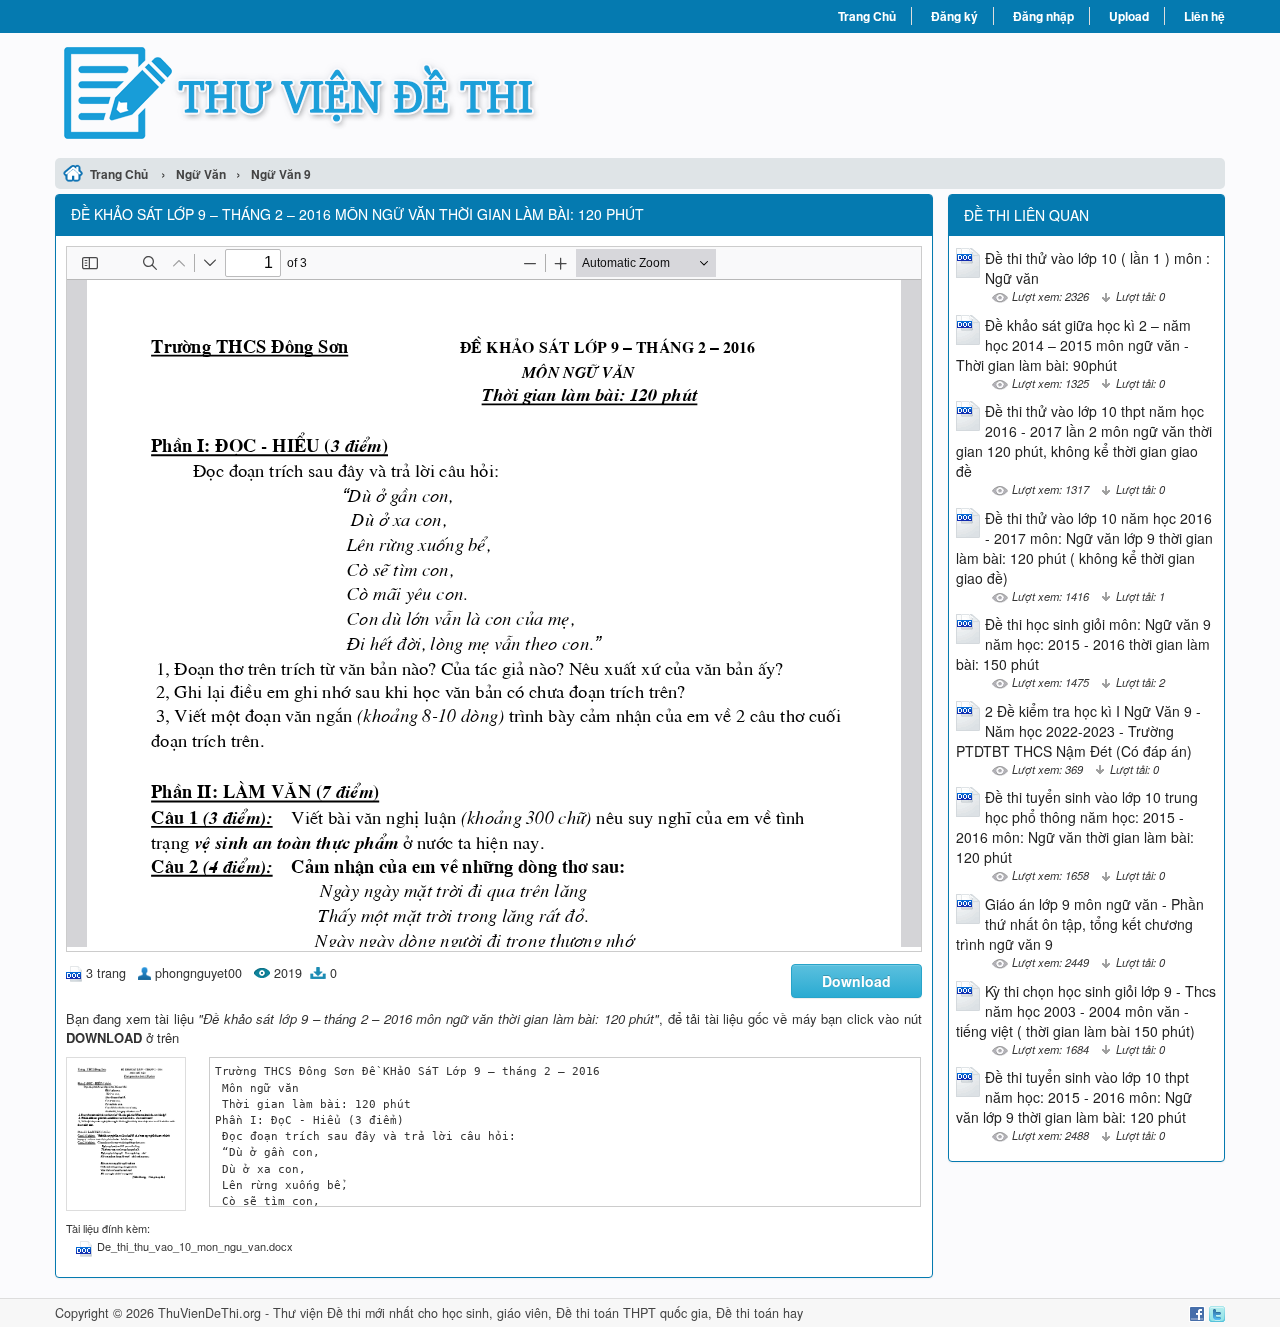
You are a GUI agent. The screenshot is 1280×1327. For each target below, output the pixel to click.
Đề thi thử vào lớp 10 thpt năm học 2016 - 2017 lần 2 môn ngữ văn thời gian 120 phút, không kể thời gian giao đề (1084, 441)
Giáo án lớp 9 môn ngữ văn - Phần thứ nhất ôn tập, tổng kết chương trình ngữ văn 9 (1080, 924)
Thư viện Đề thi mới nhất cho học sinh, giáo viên (410, 1313)
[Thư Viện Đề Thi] (347, 93)
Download (856, 981)
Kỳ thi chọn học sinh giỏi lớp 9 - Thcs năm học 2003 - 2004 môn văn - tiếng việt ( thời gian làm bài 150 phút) (1086, 1011)
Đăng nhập (1043, 16)
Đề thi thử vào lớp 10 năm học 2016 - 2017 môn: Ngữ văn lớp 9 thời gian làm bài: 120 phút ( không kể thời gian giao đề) (1084, 548)
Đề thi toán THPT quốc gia (632, 1313)
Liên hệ (1204, 16)
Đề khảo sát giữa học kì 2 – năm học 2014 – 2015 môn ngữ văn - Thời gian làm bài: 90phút (1073, 345)
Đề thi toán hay (759, 1313)
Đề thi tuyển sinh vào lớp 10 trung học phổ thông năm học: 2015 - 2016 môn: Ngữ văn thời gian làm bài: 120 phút (1077, 827)
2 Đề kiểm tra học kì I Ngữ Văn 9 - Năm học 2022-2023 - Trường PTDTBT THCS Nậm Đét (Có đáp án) (1078, 731)
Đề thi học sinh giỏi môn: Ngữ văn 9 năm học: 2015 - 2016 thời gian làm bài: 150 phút (1083, 644)
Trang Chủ (867, 16)
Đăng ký (954, 16)
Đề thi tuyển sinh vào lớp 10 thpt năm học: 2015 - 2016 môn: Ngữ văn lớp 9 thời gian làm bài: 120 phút (1074, 1097)
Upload (1129, 16)
